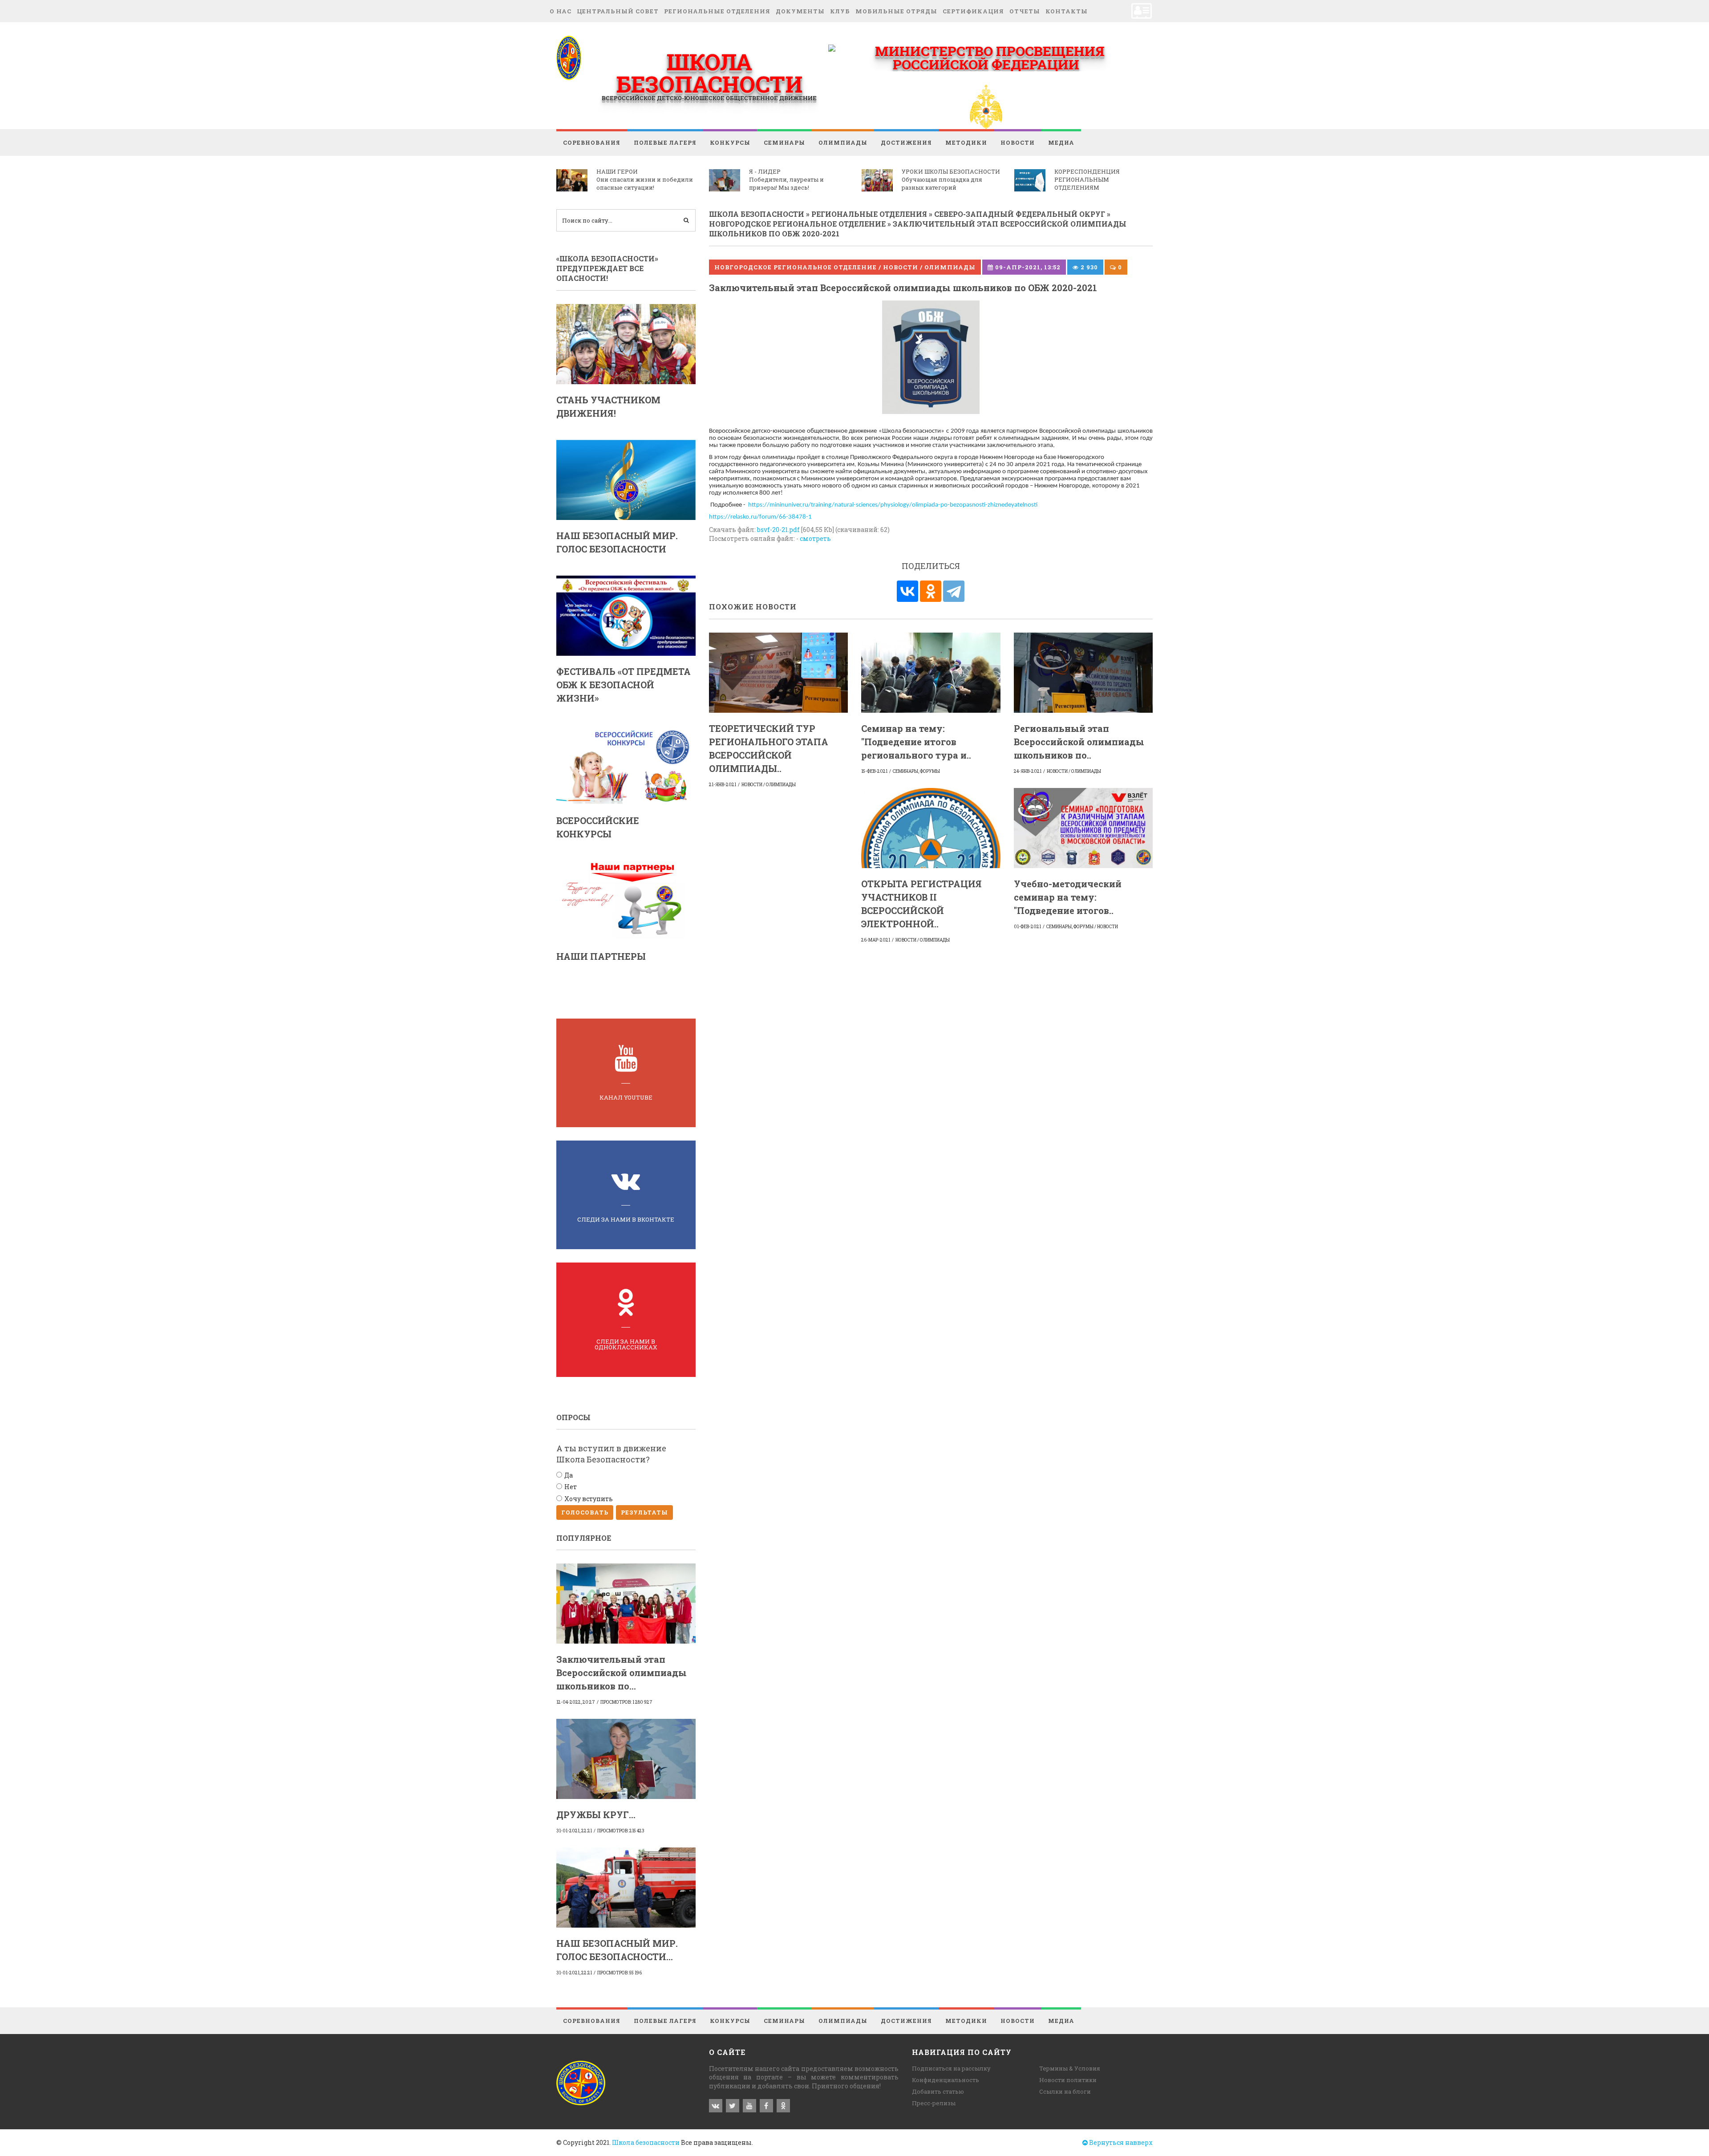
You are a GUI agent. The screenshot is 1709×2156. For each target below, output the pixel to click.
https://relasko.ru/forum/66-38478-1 (760, 517)
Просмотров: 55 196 (620, 1973)
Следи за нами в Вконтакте (626, 1219)
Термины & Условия (1070, 2068)
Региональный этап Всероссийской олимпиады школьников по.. (1079, 742)
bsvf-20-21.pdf (778, 530)
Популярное (584, 1538)
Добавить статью (938, 2091)
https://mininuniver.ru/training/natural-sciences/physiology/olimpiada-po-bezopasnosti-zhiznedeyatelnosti (893, 505)
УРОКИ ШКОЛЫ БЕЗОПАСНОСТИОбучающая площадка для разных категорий (951, 179)
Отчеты (1025, 11)
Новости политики (1068, 2080)
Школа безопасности (646, 2142)
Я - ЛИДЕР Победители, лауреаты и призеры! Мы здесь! (786, 179)
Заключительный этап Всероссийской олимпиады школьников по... (622, 1673)
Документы (800, 11)
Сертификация (973, 11)
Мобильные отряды (896, 11)
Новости (1018, 142)
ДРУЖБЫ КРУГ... (596, 1815)
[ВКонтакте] (907, 591)
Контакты (1067, 11)
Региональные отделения (717, 11)
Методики (966, 142)
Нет (571, 1487)
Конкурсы (730, 142)
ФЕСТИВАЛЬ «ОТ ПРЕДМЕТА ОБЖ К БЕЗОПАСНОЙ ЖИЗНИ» (624, 685)
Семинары (784, 142)
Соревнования (592, 142)
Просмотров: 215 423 (621, 1831)
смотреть (815, 538)
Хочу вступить (589, 1499)
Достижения (906, 142)
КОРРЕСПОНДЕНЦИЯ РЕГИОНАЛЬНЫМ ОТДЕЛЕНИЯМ (1087, 179)
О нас (561, 11)
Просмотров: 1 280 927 (626, 1702)
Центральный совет (618, 11)
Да (569, 1475)
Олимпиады (843, 142)
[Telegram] (954, 591)
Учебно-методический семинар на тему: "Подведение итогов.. (1068, 897)
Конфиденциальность (946, 2080)
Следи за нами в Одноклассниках (626, 1344)
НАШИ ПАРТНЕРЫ (601, 956)
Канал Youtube (626, 1097)
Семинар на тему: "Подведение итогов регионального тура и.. (916, 742)
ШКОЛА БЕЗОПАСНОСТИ (709, 73)
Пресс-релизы (934, 2103)
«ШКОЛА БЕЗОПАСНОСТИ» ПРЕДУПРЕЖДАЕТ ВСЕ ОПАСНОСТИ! (607, 268)
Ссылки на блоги (1065, 2091)
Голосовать (585, 1512)
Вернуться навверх (1120, 2142)
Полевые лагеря (665, 142)
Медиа (1061, 142)
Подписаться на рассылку (951, 2068)
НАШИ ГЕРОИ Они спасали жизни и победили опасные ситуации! (645, 179)
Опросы (573, 1417)
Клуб (840, 11)
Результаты (644, 1512)
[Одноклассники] (931, 591)
